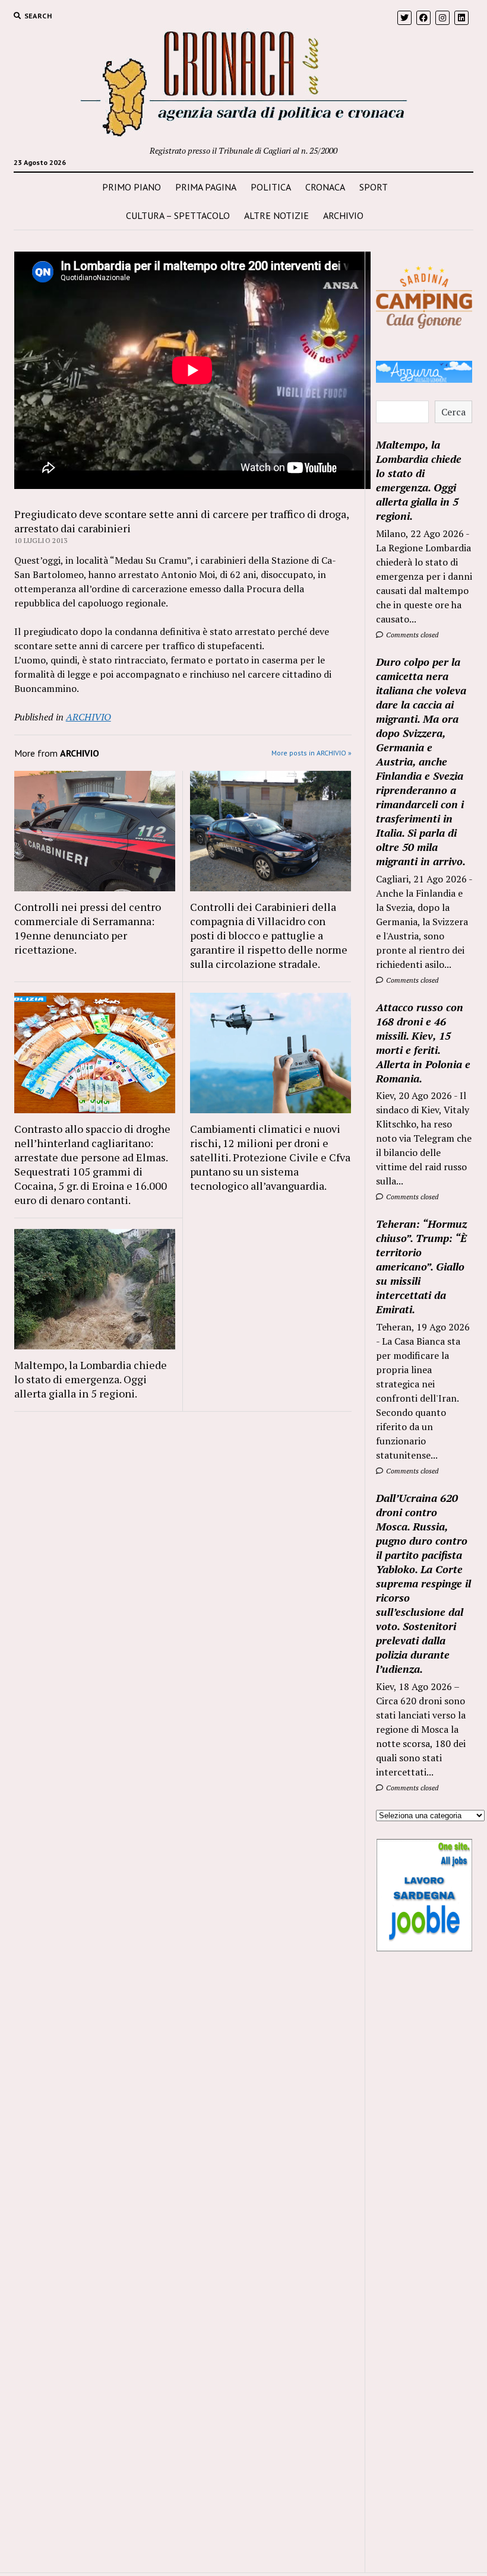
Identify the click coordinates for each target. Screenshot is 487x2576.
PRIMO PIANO (132, 187)
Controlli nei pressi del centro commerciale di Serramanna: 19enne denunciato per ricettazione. (88, 928)
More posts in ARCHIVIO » (312, 753)
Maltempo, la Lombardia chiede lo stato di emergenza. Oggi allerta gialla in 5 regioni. (91, 1379)
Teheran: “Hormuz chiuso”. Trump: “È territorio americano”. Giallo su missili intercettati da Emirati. (421, 1266)
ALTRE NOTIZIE (276, 215)
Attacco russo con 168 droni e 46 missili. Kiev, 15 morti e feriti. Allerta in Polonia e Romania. (423, 1043)
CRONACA (325, 187)
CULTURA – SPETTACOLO (178, 215)
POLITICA (271, 187)
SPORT (374, 187)
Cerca (453, 412)
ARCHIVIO (343, 215)
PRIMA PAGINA (206, 187)
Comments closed (411, 635)
